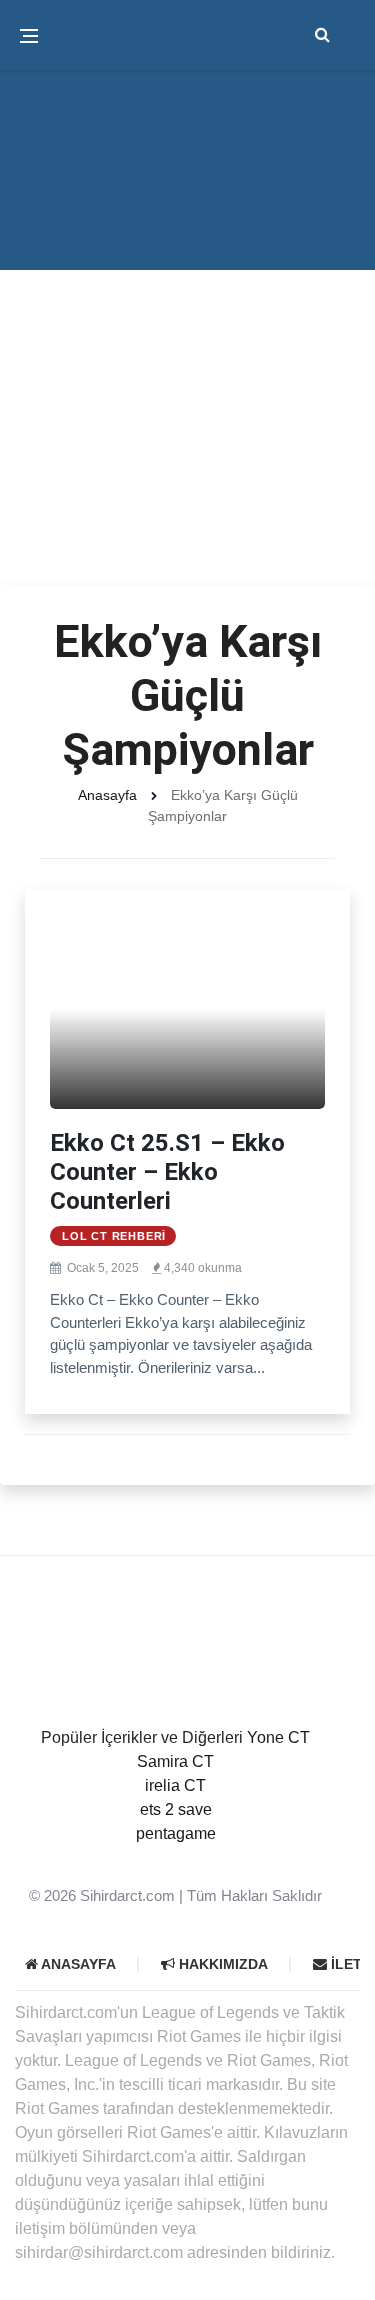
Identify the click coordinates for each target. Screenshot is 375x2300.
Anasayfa (107, 795)
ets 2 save (176, 1809)
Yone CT (278, 1737)
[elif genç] (176, 1857)
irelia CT (175, 1785)
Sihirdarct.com (127, 1895)
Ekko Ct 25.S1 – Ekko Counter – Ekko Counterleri (167, 1172)
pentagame (176, 1833)
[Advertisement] (187, 387)
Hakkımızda (221, 1964)
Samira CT (175, 1761)
